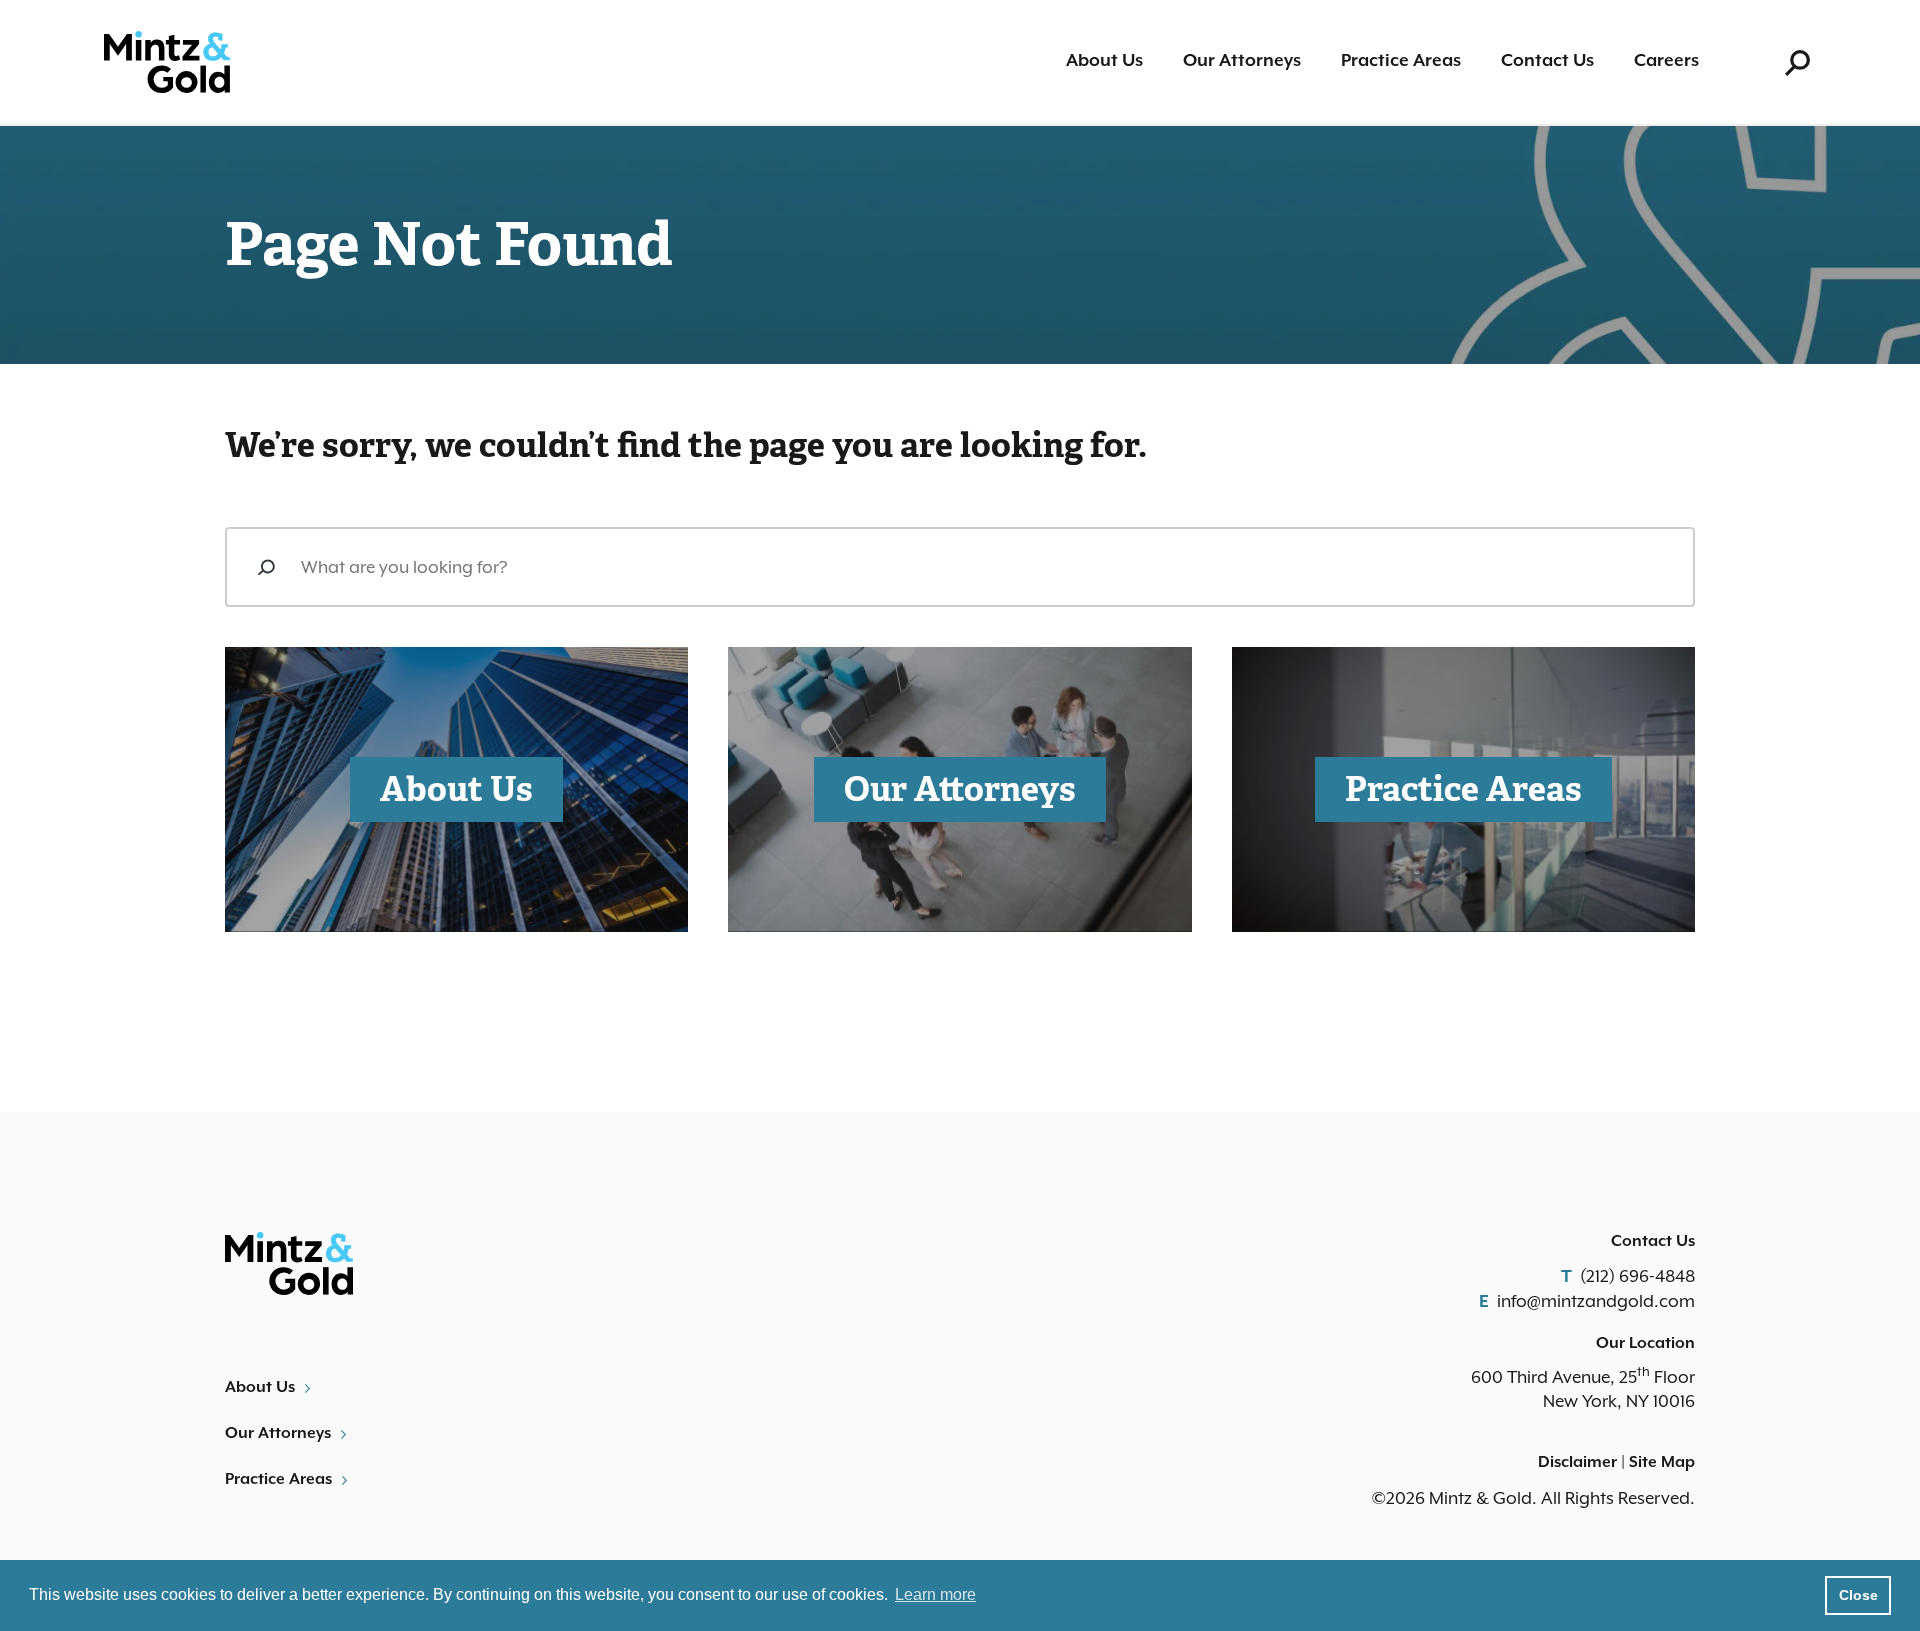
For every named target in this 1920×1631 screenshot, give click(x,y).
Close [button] (1858, 1595)
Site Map (1662, 1463)
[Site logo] (167, 62)
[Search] (266, 567)
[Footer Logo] (585, 1263)
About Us (1104, 61)
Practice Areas (1401, 61)
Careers (1666, 61)
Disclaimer (1577, 1463)
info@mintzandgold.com (1596, 1301)
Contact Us (1547, 61)
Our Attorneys (1242, 61)
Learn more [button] (935, 1594)
